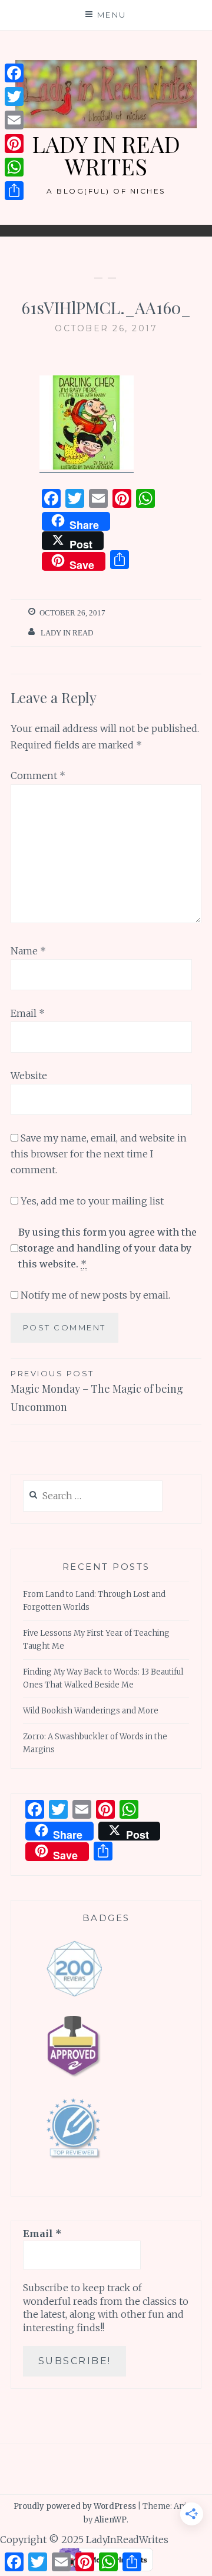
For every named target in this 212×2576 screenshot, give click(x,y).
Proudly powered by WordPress (75, 2506)
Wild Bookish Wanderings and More (91, 1711)
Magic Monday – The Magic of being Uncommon (97, 1391)
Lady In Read (67, 633)
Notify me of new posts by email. (95, 1295)
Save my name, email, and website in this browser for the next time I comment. (99, 1154)
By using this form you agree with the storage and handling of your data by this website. (107, 1248)
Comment (38, 776)
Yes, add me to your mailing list (91, 1201)
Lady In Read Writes (106, 155)
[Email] (14, 120)
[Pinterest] (14, 144)
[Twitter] (14, 96)
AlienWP (110, 2520)
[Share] (14, 191)
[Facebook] (14, 73)
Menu (112, 15)
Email (28, 1013)
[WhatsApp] (14, 167)
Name (28, 951)
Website (29, 1076)
